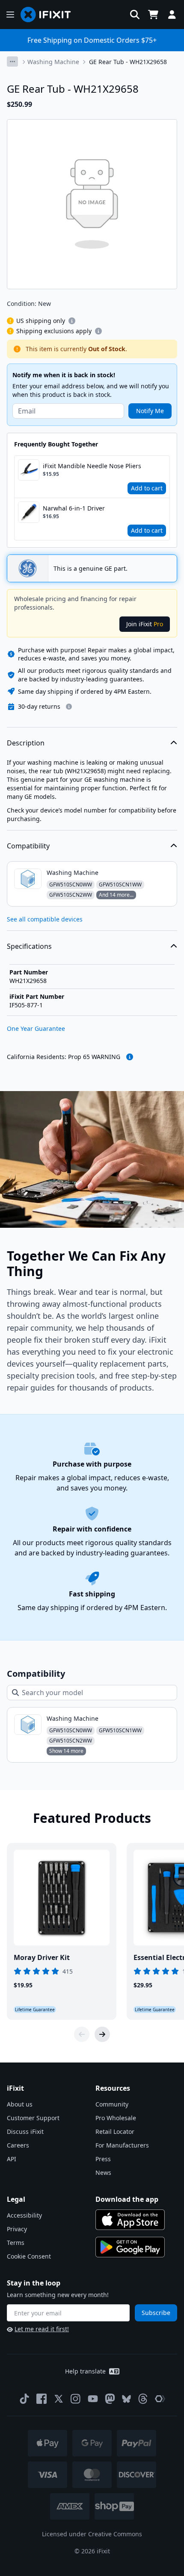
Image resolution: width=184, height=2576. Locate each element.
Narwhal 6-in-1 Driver (74, 508)
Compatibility (28, 846)
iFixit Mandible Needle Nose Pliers (92, 466)
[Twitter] (59, 2399)
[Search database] (135, 15)
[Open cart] (153, 15)
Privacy (17, 2229)
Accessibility (24, 2215)
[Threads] (143, 2399)
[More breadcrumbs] (12, 62)
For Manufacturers (122, 2145)
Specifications (29, 946)
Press (103, 2159)
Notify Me (150, 411)
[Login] (172, 15)
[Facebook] (42, 2399)
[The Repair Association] (160, 2399)
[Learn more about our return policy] (69, 707)
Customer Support (33, 2118)
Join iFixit (145, 624)
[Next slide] (102, 2034)
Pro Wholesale (116, 2118)
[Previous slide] (82, 2034)
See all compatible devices (45, 919)
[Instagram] (76, 2399)
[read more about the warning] (130, 1057)
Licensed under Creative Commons (92, 2534)
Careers (18, 2145)
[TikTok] (24, 2399)
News (103, 2173)
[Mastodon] (110, 2399)
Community (112, 2104)
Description (26, 743)
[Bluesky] (126, 2399)
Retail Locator (115, 2132)
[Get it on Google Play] (130, 2247)
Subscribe (156, 2313)
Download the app (127, 2199)
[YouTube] (93, 2399)
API (12, 2159)
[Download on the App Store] (130, 2220)
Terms (16, 2243)
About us (20, 2104)
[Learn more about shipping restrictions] (72, 321)
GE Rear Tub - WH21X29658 (128, 62)
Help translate (85, 2371)
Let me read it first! (42, 2329)
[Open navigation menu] (10, 15)
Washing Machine (53, 62)
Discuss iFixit (25, 2132)
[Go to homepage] (49, 15)
